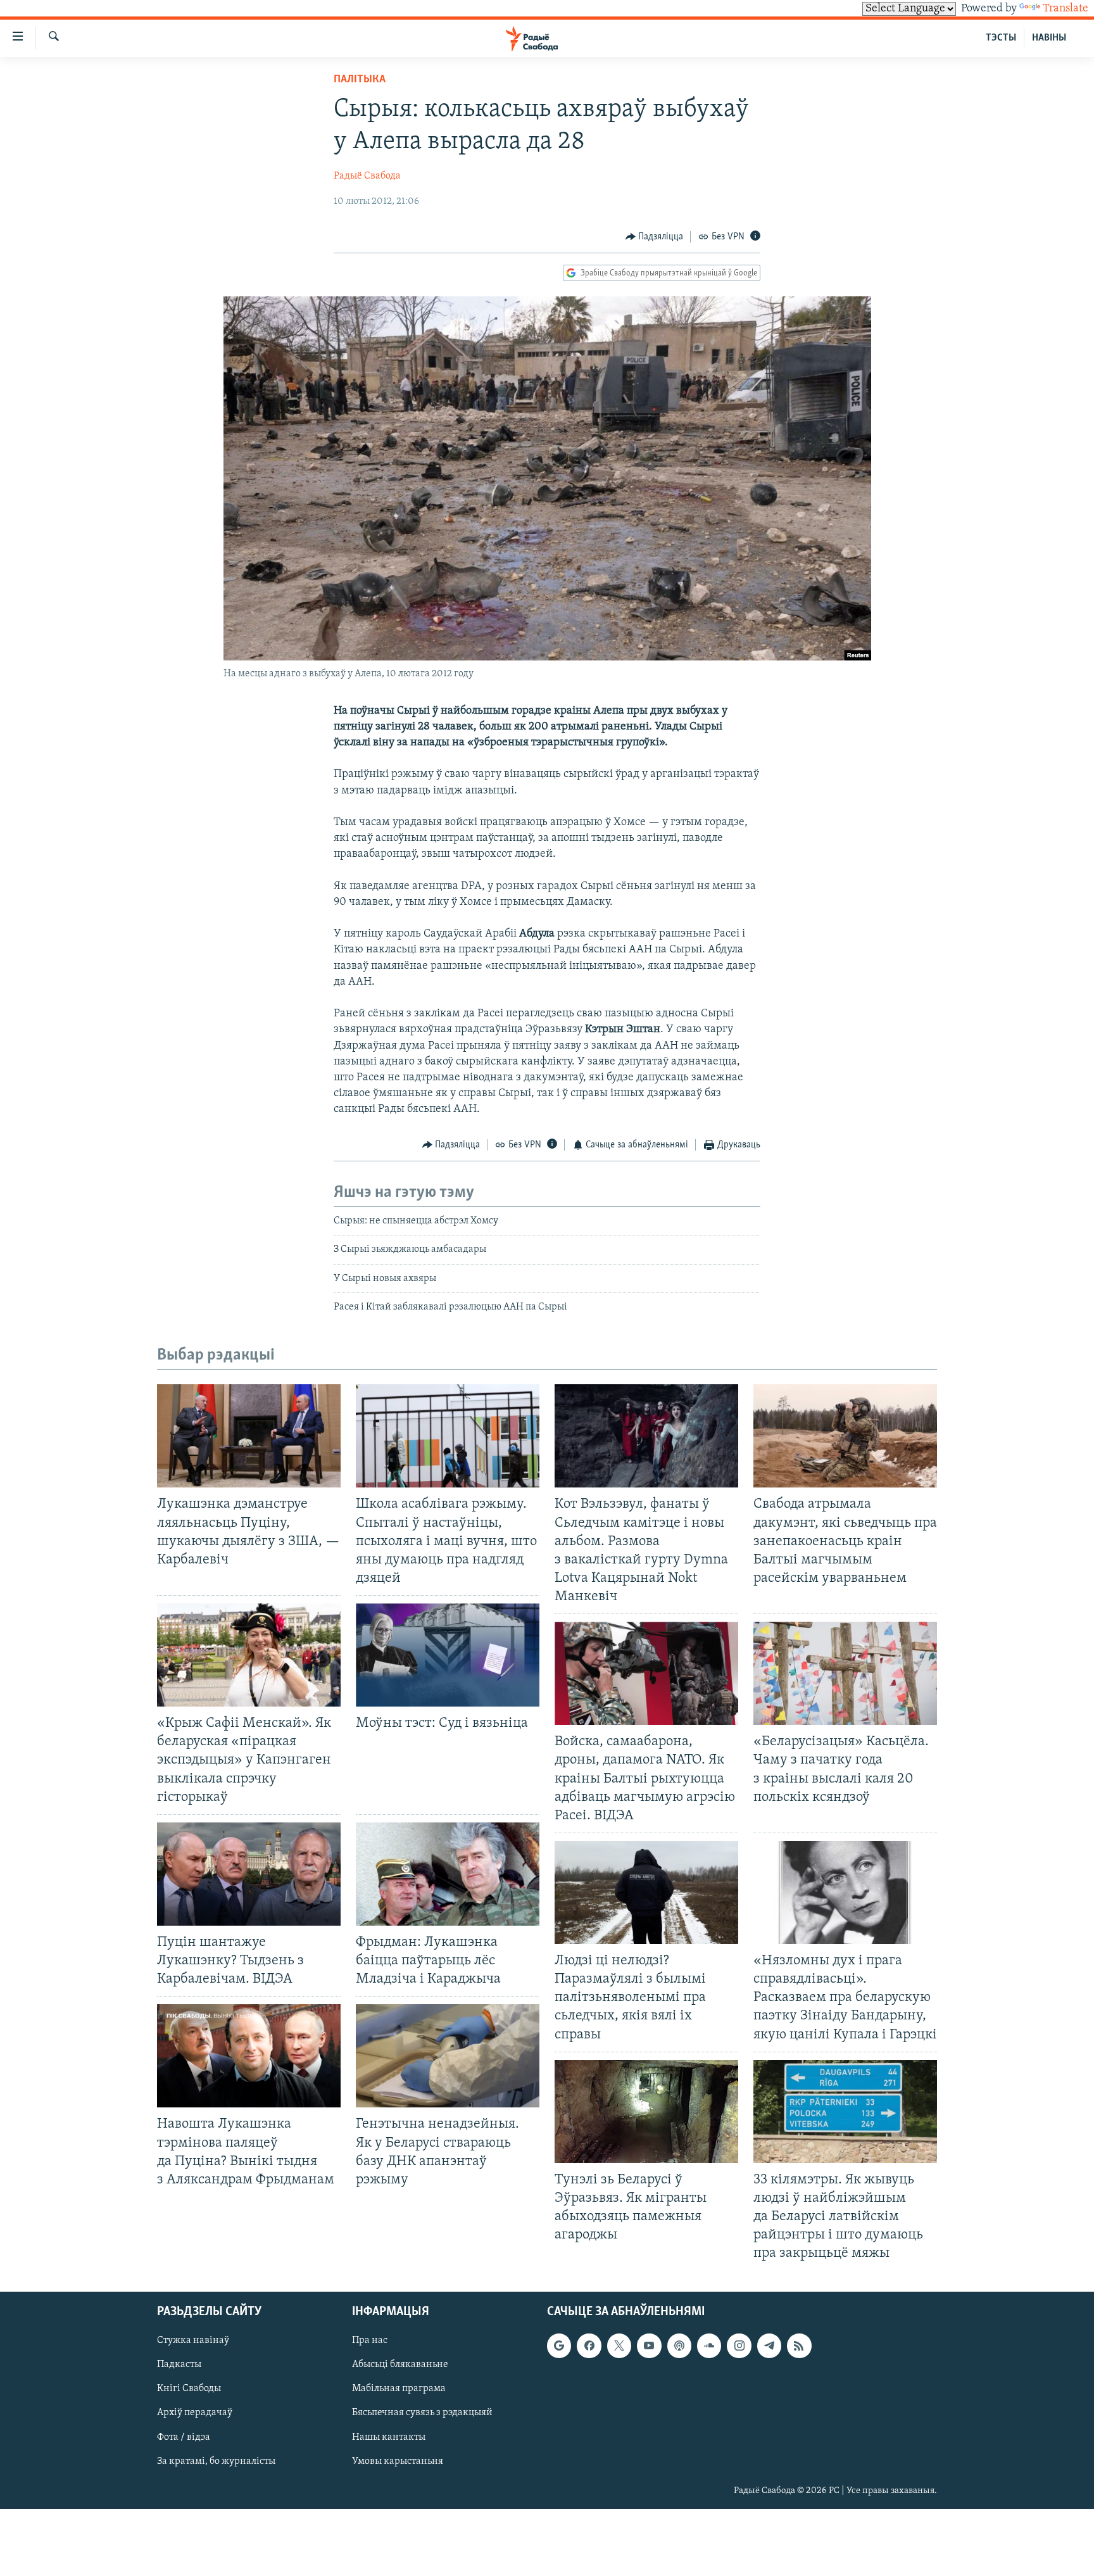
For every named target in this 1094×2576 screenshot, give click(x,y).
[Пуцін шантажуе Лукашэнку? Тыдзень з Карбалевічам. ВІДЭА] (249, 1874)
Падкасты (179, 2365)
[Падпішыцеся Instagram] (739, 2346)
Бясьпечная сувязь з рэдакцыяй (422, 2413)
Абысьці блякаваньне (400, 2365)
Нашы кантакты (389, 2437)
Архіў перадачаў (195, 2413)
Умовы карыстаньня (398, 2461)
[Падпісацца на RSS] (799, 2346)
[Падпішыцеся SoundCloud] (709, 2346)
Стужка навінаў (193, 2341)
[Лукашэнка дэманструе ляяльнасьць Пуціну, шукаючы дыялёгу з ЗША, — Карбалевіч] (249, 1436)
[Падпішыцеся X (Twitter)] (619, 2346)
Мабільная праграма (399, 2389)
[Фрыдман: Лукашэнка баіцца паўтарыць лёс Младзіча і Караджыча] (448, 1874)
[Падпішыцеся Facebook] (589, 2346)
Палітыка (360, 80)
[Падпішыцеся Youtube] (649, 2346)
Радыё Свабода (367, 176)
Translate (1066, 9)
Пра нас (370, 2341)
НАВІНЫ (1049, 38)
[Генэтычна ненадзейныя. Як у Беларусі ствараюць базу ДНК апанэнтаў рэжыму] (448, 2056)
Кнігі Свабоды (189, 2389)
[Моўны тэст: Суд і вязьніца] (448, 1655)
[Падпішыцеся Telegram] (769, 2346)
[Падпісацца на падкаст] (679, 2346)
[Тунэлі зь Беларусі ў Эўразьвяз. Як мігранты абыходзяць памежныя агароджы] (646, 2112)
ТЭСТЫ (1001, 38)
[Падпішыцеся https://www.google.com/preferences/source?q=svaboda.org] (559, 2346)
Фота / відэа (184, 2437)
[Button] (655, 237)
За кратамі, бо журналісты (216, 2461)
